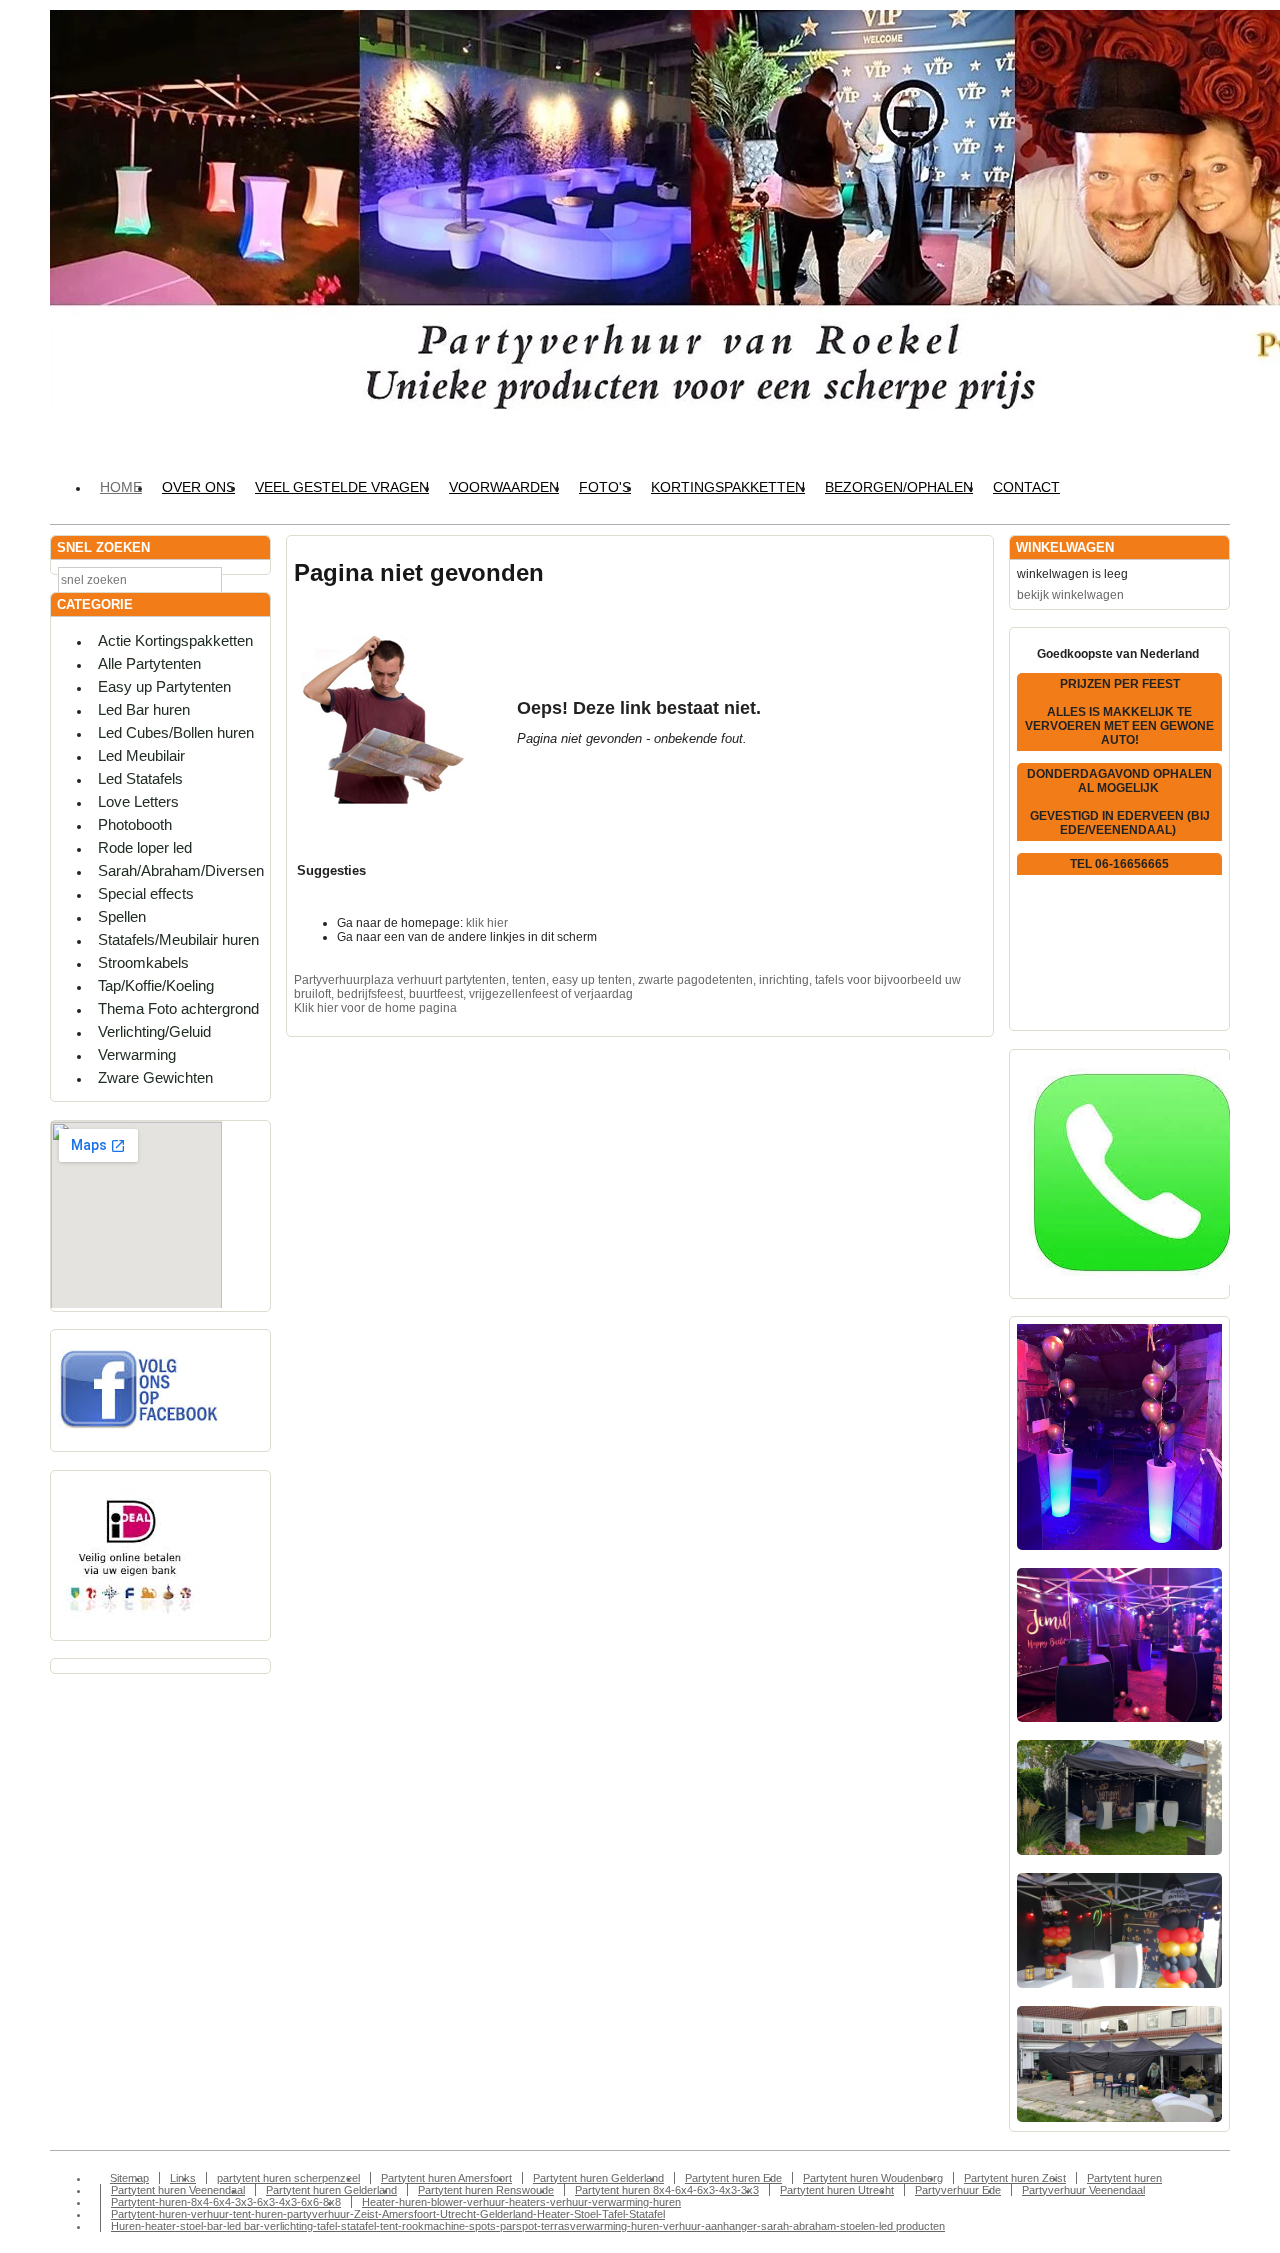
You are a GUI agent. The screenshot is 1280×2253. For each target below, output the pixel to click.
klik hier (487, 923)
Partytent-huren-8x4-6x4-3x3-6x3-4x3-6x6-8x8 (226, 2202)
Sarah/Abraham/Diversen (181, 870)
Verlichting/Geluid (154, 1031)
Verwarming (137, 1054)
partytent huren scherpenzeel (288, 2178)
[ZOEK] (251, 578)
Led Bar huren (144, 709)
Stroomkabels (143, 962)
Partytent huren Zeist (1015, 2178)
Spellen (122, 916)
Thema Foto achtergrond (178, 1008)
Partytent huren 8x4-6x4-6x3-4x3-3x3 (667, 2190)
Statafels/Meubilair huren (178, 939)
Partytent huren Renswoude (486, 2190)
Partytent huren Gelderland (598, 2178)
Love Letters (138, 801)
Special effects (146, 893)
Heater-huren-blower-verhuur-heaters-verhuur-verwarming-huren (521, 2202)
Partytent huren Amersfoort (446, 2178)
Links (183, 2178)
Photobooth (135, 824)
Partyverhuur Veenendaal (1083, 2190)
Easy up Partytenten (164, 686)
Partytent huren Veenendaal (178, 2190)
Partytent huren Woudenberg (873, 2178)
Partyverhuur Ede (958, 2190)
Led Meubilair (141, 755)
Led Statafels (140, 778)
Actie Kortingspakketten (175, 640)
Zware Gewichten (155, 1077)
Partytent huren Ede (733, 2178)
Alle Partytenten (149, 663)
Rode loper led (145, 847)
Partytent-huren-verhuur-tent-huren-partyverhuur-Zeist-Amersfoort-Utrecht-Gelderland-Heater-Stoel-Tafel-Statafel (388, 2214)
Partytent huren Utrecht (837, 2190)
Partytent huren (1124, 2178)
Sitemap (129, 2178)
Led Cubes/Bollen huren (176, 732)
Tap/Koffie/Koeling (156, 985)
